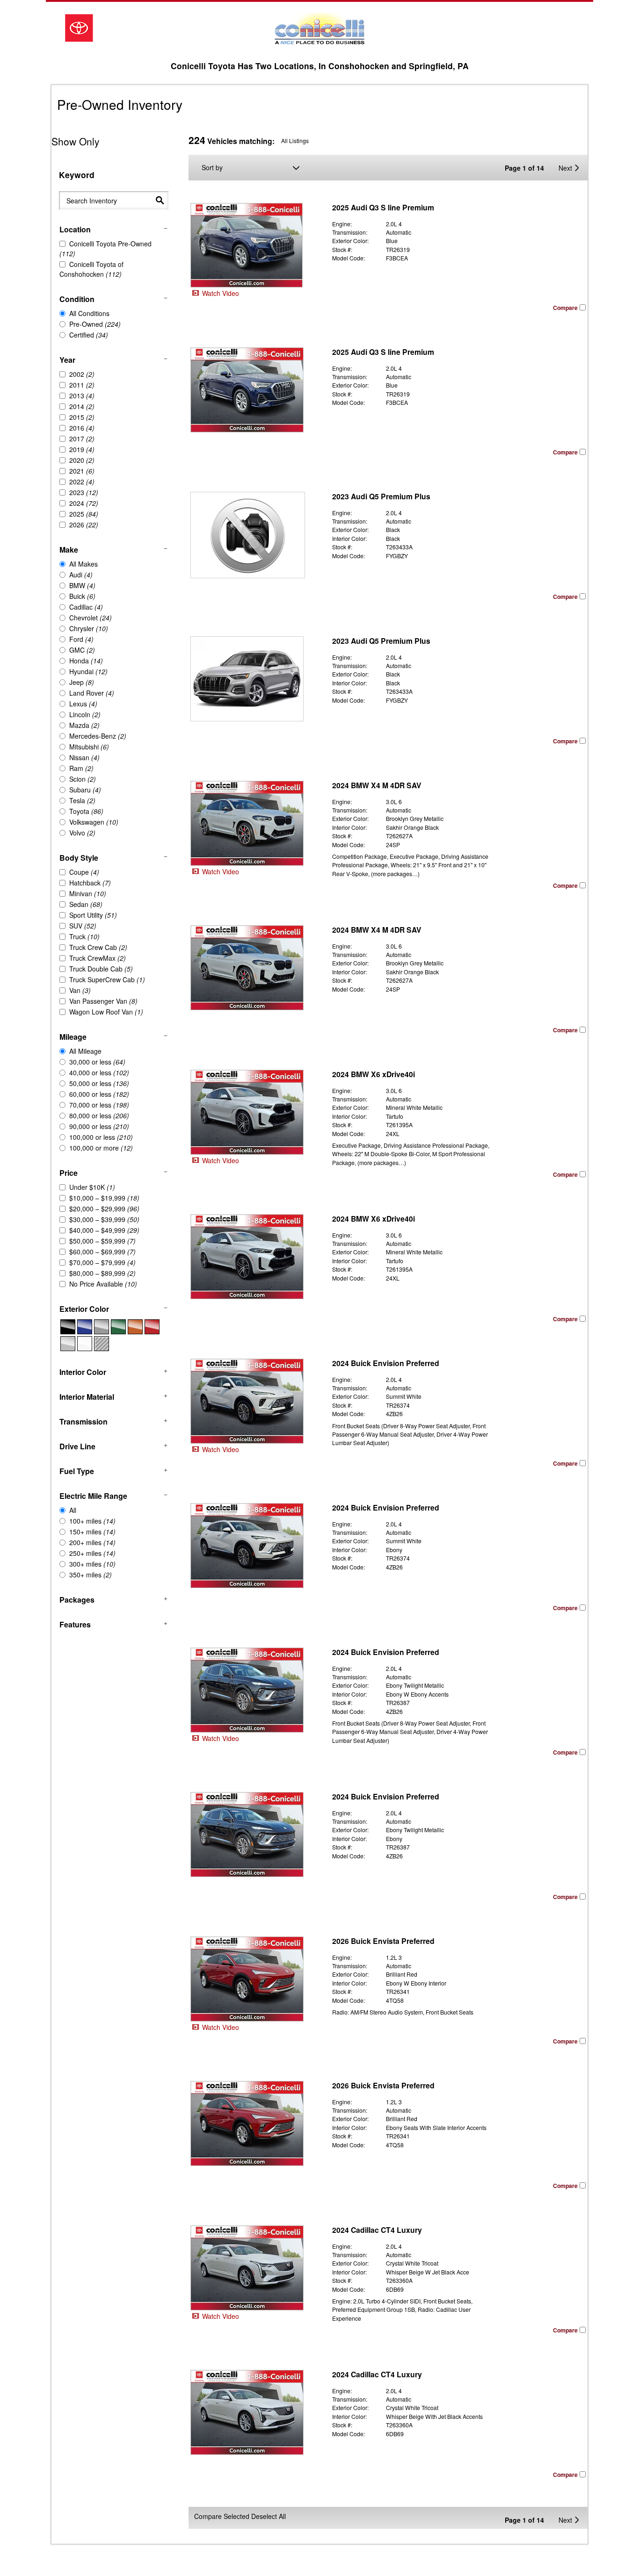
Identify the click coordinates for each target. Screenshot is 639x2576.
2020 (82, 460)
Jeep (82, 682)
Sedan (86, 904)
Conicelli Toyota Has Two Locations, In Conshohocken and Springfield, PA (320, 66)
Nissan (84, 757)
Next (565, 168)
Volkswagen (94, 822)
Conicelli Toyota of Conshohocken (91, 269)
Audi (81, 575)
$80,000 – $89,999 (102, 1273)
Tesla (82, 800)
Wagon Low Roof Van (106, 1012)
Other (102, 1344)
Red (152, 1327)
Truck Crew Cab (98, 947)
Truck (84, 936)
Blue (85, 1327)
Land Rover (92, 693)
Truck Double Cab (101, 969)
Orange (135, 1327)
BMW (82, 585)
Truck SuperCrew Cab (107, 979)
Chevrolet (91, 618)
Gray (102, 1327)
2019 (82, 449)
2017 (82, 439)
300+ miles (92, 1564)
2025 (84, 514)
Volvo (82, 833)
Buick (82, 596)
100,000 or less (101, 1137)
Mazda (84, 725)
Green (118, 1327)
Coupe (84, 872)
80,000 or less (99, 1115)
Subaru (85, 790)
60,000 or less (99, 1094)
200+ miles (92, 1542)
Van (80, 990)
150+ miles (92, 1532)
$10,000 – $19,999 (104, 1198)
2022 (82, 482)
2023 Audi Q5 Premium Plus (381, 496)
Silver (68, 1344)
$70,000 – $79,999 (102, 1262)
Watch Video (220, 293)
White (85, 1344)
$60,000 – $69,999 (102, 1252)
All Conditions (89, 313)
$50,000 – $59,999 (102, 1241)
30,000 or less (97, 1062)
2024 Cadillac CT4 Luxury (377, 2230)
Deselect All (269, 2516)
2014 (82, 406)
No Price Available (103, 1284)
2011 (82, 385)
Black (68, 1327)
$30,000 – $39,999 (104, 1219)
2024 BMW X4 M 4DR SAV (377, 785)
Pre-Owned (95, 324)
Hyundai (88, 671)
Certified (89, 335)
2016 (82, 428)
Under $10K (92, 1187)
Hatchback (90, 883)
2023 (84, 492)
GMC (82, 650)
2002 (82, 374)
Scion (83, 779)
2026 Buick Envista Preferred (383, 1941)
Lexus (83, 704)
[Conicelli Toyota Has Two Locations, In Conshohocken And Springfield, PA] (319, 28)
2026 (84, 525)
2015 (82, 417)
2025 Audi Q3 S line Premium (383, 207)
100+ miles (92, 1521)
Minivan (88, 893)
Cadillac (86, 607)
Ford (81, 639)
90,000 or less (99, 1126)
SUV (83, 926)
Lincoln (85, 714)
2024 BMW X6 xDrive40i (374, 1074)
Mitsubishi (89, 747)
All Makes (84, 564)
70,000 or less (99, 1105)
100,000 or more (101, 1148)
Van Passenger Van (103, 1001)
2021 (82, 471)
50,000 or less (99, 1083)
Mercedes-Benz (98, 736)
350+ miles (91, 1575)
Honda (86, 661)
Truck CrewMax (98, 958)
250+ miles (92, 1553)
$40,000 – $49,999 (104, 1230)
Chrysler (89, 628)
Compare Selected (222, 2516)
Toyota (86, 811)
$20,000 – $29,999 (104, 1209)
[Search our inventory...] (160, 200)
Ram (81, 768)
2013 (82, 396)
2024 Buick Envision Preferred (386, 1363)
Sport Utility (93, 915)
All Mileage (85, 1051)
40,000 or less (99, 1072)
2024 (84, 503)
